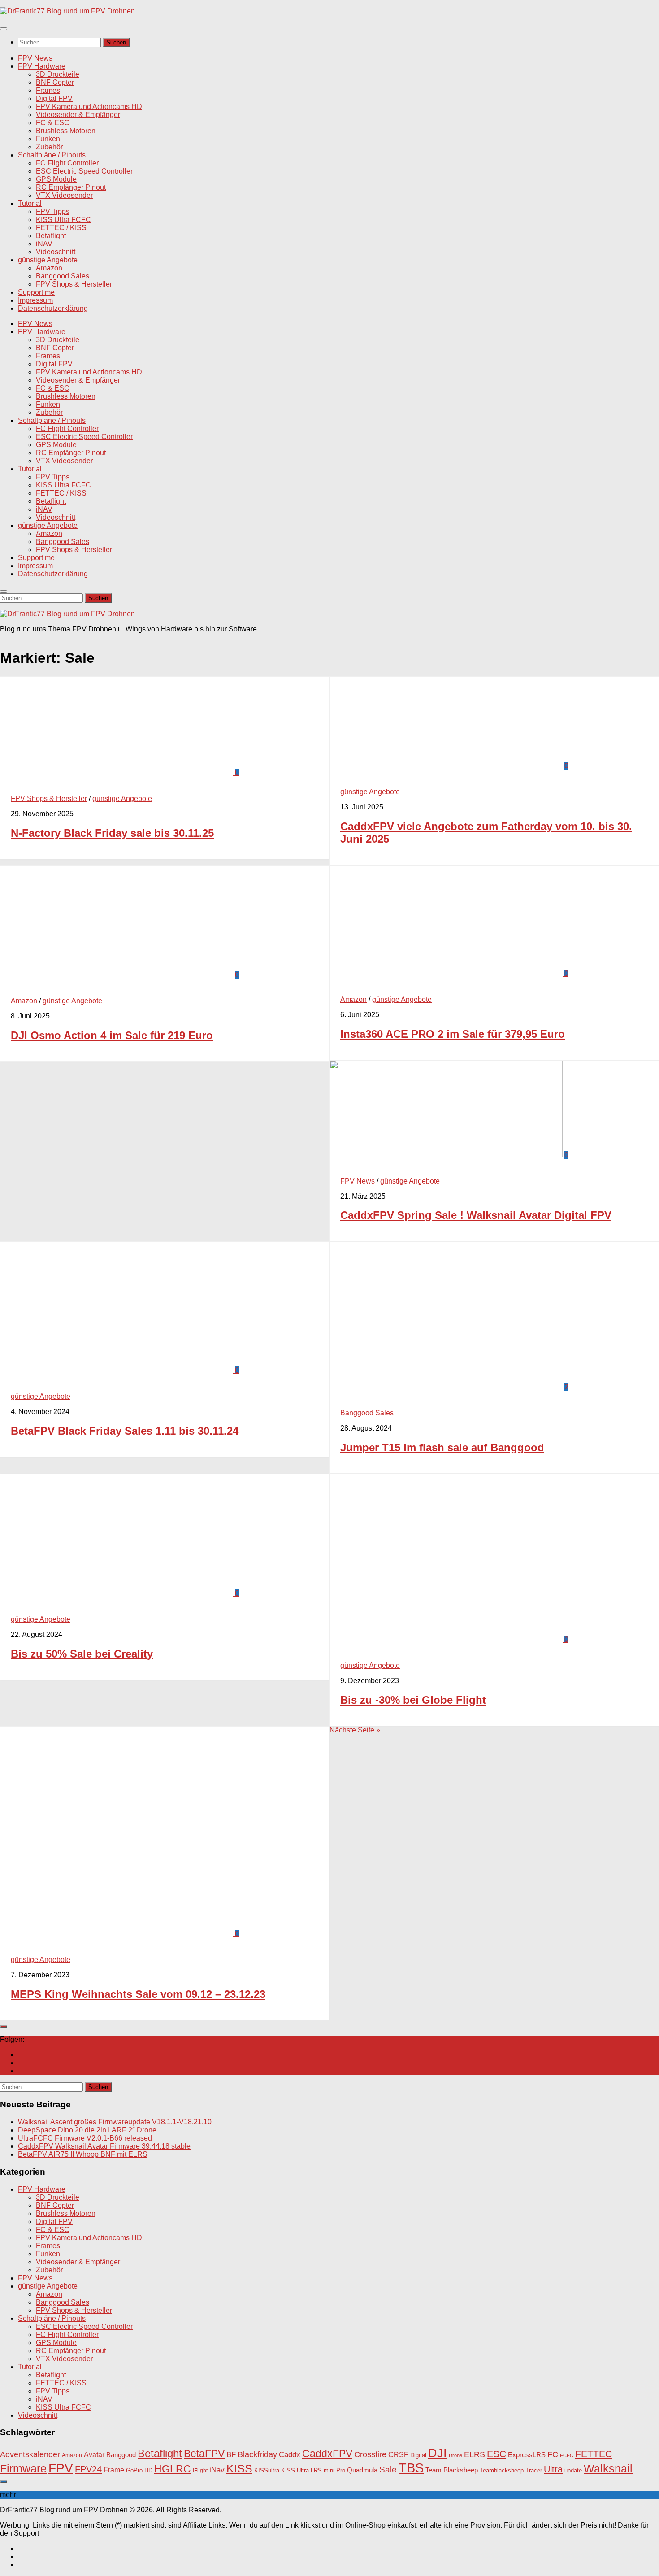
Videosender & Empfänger (78, 115)
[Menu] (4, 29)
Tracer (534, 2471)
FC (553, 2454)
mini (329, 2471)
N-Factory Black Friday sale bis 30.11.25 (112, 833)
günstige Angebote (48, 260)
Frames (48, 90)
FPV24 (88, 2469)
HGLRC (173, 2469)
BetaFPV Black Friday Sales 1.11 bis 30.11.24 (125, 1431)
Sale (388, 2469)
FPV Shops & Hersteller (74, 284)
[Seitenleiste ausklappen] (4, 2027)
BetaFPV (204, 2454)
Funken (48, 139)
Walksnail (608, 2468)
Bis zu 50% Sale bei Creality (82, 1654)
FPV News (35, 58)
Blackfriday (257, 2454)
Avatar (94, 2454)
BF (231, 2455)
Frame (114, 2470)
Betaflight (51, 236)
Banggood (121, 2455)
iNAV (44, 244)
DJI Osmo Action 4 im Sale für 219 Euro (112, 1035)
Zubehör (49, 147)
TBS (411, 2468)
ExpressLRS (527, 2455)
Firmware (23, 2469)
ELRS (475, 2454)
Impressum (35, 300)
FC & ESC (53, 123)
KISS (239, 2468)
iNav (217, 2470)
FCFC (567, 2455)
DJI (438, 2453)
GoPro (134, 2471)
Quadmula (362, 2470)
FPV (61, 2468)
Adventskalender (30, 2454)
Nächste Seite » (355, 1730)
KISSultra (267, 2470)
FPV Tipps (53, 211)
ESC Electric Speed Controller (84, 171)
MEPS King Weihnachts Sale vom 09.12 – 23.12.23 (138, 1994)
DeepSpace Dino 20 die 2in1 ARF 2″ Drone (87, 2130)
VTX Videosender (64, 195)
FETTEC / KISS (61, 228)
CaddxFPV (327, 2454)
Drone (455, 2455)
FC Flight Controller (67, 163)
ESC (496, 2454)
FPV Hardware (42, 66)
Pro (341, 2470)
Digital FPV (54, 98)
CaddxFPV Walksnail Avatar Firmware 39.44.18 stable (104, 2146)
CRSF (398, 2454)
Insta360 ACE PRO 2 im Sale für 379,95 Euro (453, 1034)
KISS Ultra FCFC (63, 220)
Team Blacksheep (452, 2470)
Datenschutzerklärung (53, 308)
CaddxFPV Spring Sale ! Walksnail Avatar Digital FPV (476, 1215)
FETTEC (594, 2454)
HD (148, 2470)
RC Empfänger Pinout (71, 187)
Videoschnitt (56, 252)
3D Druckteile (58, 74)
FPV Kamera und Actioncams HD (89, 107)
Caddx (290, 2454)
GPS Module (56, 179)
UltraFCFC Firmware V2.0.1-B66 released (85, 2138)
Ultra (553, 2469)
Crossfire (370, 2454)
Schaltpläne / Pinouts (52, 155)
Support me (36, 292)
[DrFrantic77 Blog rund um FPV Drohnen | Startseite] (67, 11)
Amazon (49, 268)
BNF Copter (55, 82)
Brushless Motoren (66, 131)
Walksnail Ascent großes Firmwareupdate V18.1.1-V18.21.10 (115, 2122)
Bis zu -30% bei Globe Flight (413, 1700)
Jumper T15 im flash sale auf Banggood (442, 1447)
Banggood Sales (63, 276)
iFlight (200, 2470)
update (573, 2470)
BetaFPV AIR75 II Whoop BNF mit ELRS (83, 2154)
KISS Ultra (295, 2471)
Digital (418, 2455)
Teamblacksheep (502, 2470)
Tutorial (30, 203)
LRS (316, 2471)
